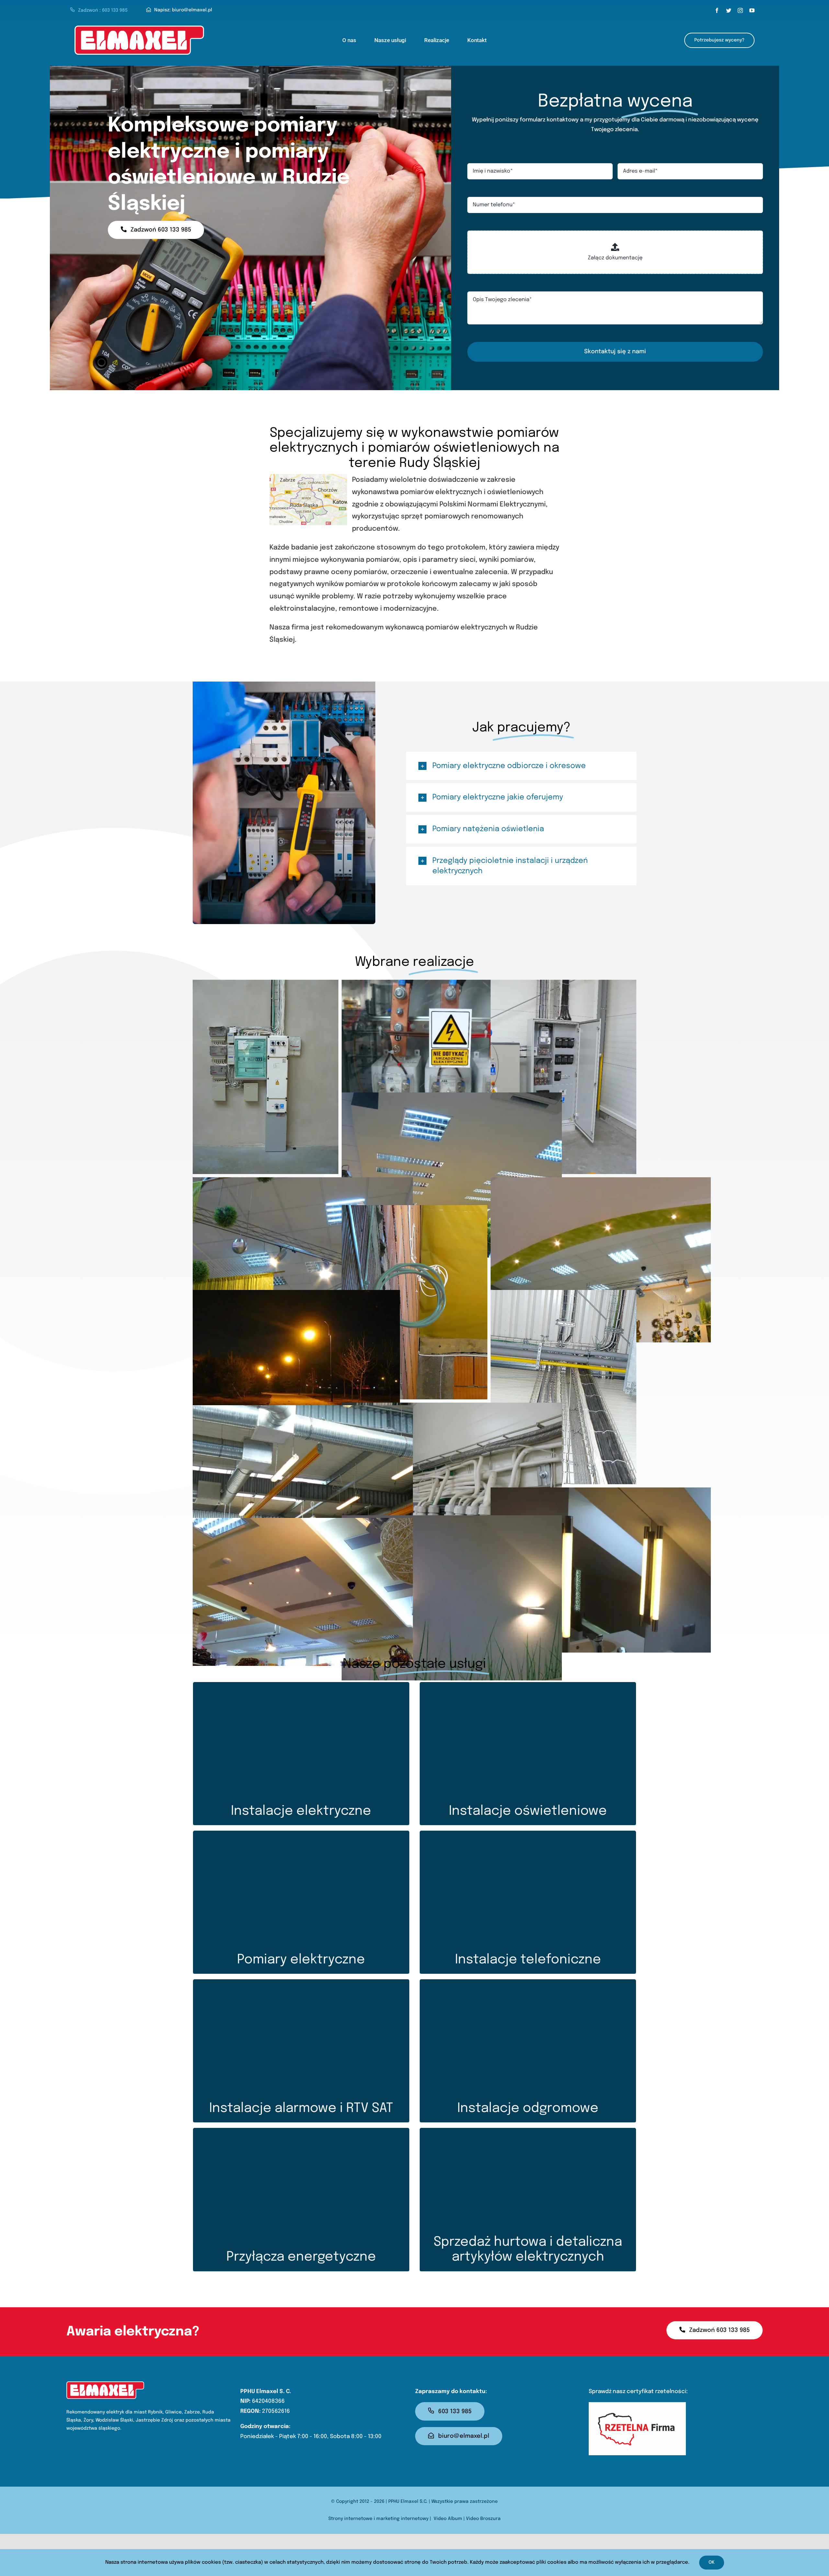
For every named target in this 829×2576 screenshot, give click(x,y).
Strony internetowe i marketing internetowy (378, 2519)
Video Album (448, 2519)
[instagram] (740, 10)
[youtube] (752, 10)
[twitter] (729, 10)
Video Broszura (483, 2519)
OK (712, 2562)
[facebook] (717, 10)
